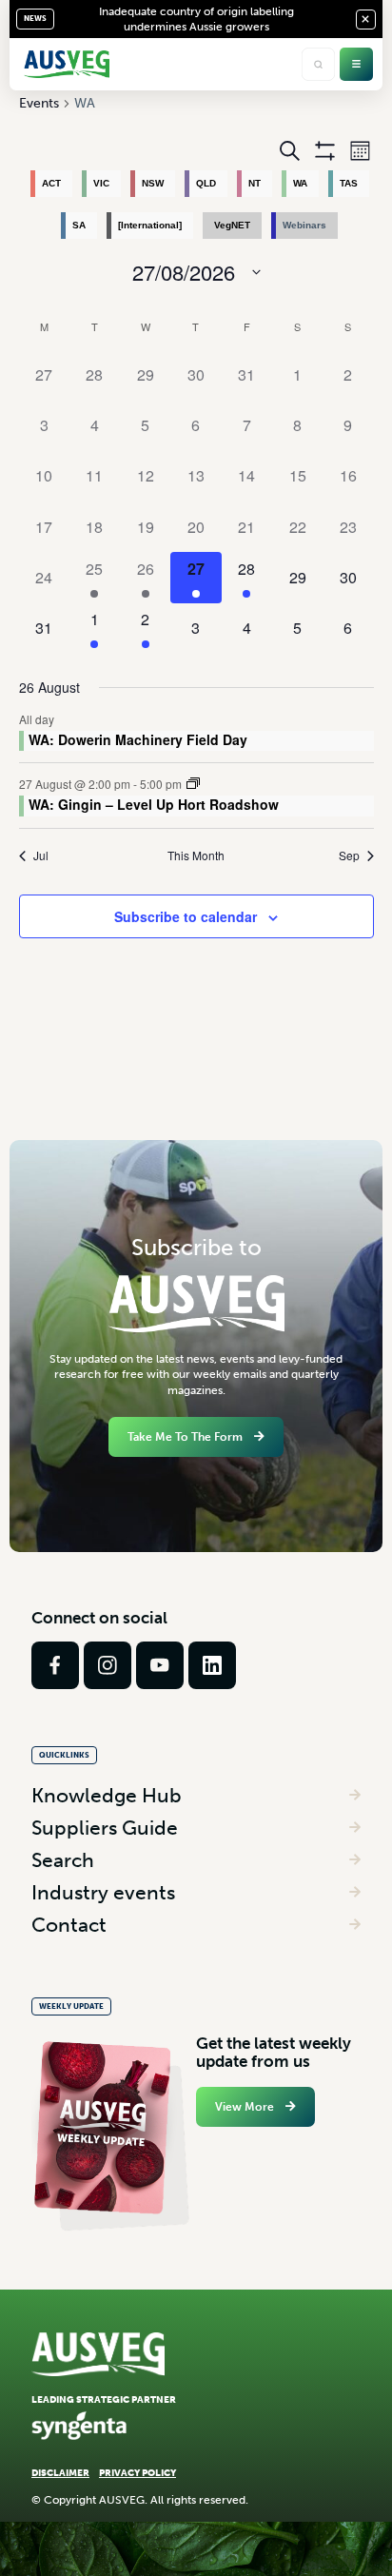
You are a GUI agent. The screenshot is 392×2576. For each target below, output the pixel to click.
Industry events (103, 1892)
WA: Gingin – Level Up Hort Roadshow (154, 804)
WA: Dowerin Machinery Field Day (138, 739)
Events (39, 103)
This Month (196, 855)
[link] (55, 1665)
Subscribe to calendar (186, 916)
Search (63, 1860)
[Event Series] (193, 784)
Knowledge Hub (107, 1795)
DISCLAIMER (60, 2473)
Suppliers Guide (105, 1828)
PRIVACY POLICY (137, 2473)
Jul (41, 855)
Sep (349, 855)
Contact (69, 1925)
